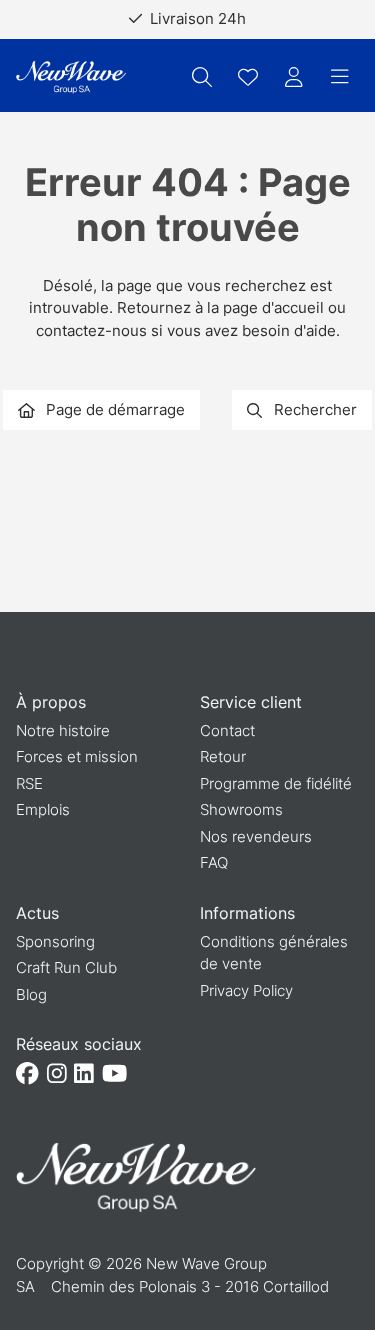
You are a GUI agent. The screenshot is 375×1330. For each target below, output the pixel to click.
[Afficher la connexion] (294, 77)
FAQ (214, 862)
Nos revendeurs (256, 836)
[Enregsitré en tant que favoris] (248, 77)
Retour (223, 756)
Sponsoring (55, 941)
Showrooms (241, 809)
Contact (227, 730)
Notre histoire (63, 730)
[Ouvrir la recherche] (202, 77)
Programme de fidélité (276, 783)
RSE (29, 783)
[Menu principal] (340, 77)
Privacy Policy (246, 990)
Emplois (43, 809)
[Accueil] (71, 77)
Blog (31, 994)
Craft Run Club (66, 967)
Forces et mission (77, 756)
